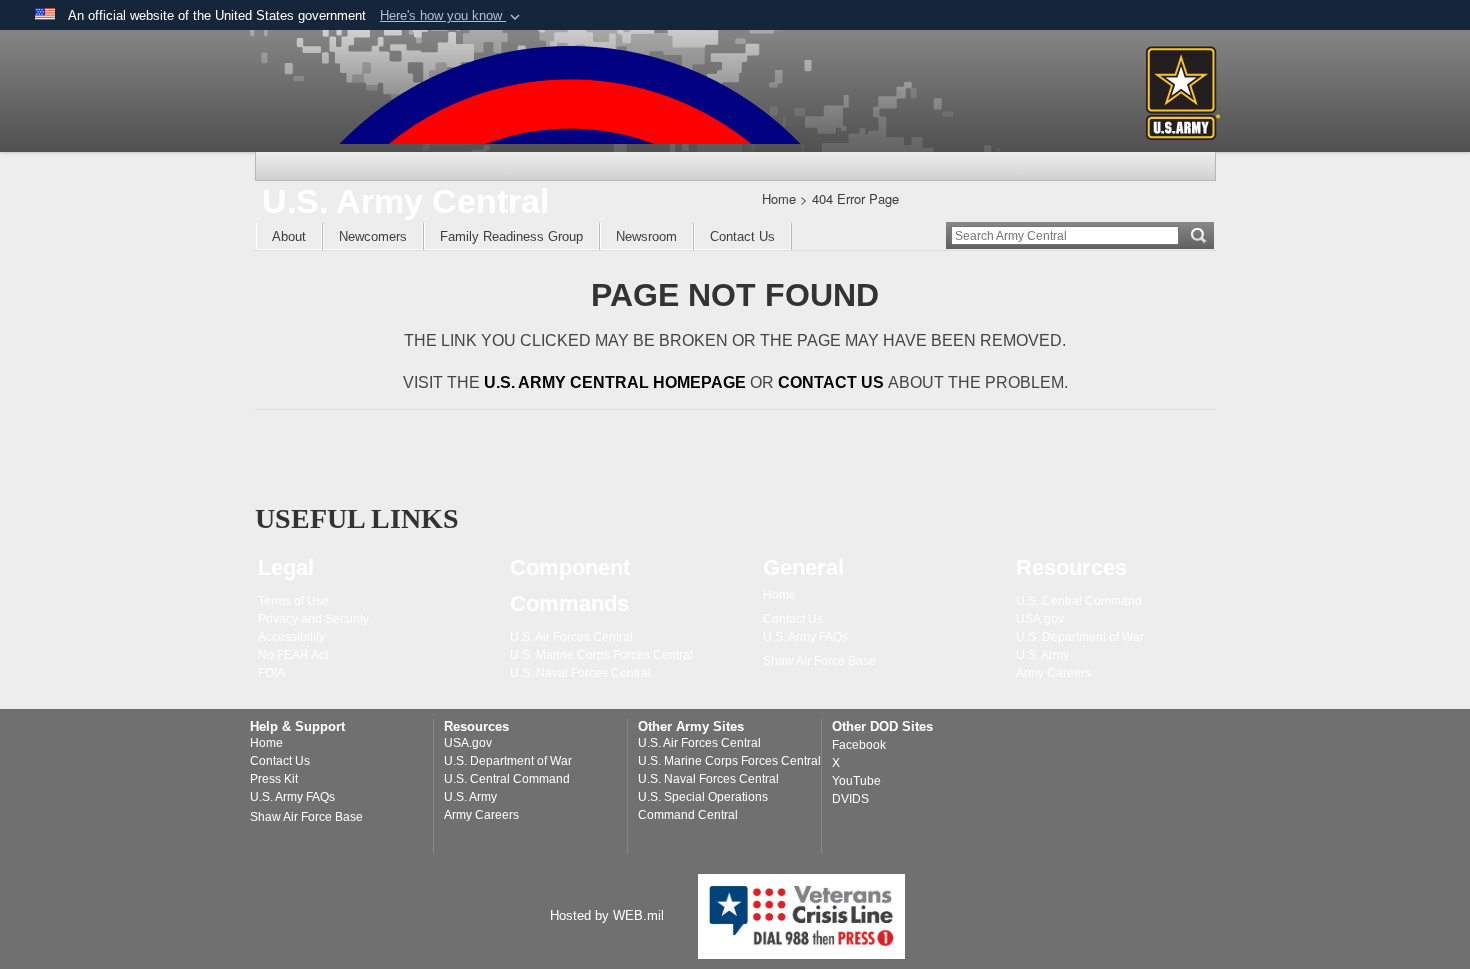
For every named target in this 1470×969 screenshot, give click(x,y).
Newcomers (373, 236)
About (289, 236)
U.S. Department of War (508, 761)
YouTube (856, 781)
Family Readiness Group (511, 236)
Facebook (859, 745)
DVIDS (850, 799)
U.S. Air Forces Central (699, 743)
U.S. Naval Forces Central (708, 779)
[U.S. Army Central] (570, 95)
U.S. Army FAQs (292, 797)
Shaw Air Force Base (306, 817)
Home (266, 743)
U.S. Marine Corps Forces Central (729, 761)
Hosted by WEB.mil (607, 915)
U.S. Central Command (507, 779)
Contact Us (742, 236)
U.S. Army (470, 797)
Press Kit (274, 779)
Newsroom (646, 236)
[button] (452, 16)
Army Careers (481, 815)
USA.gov (468, 743)
